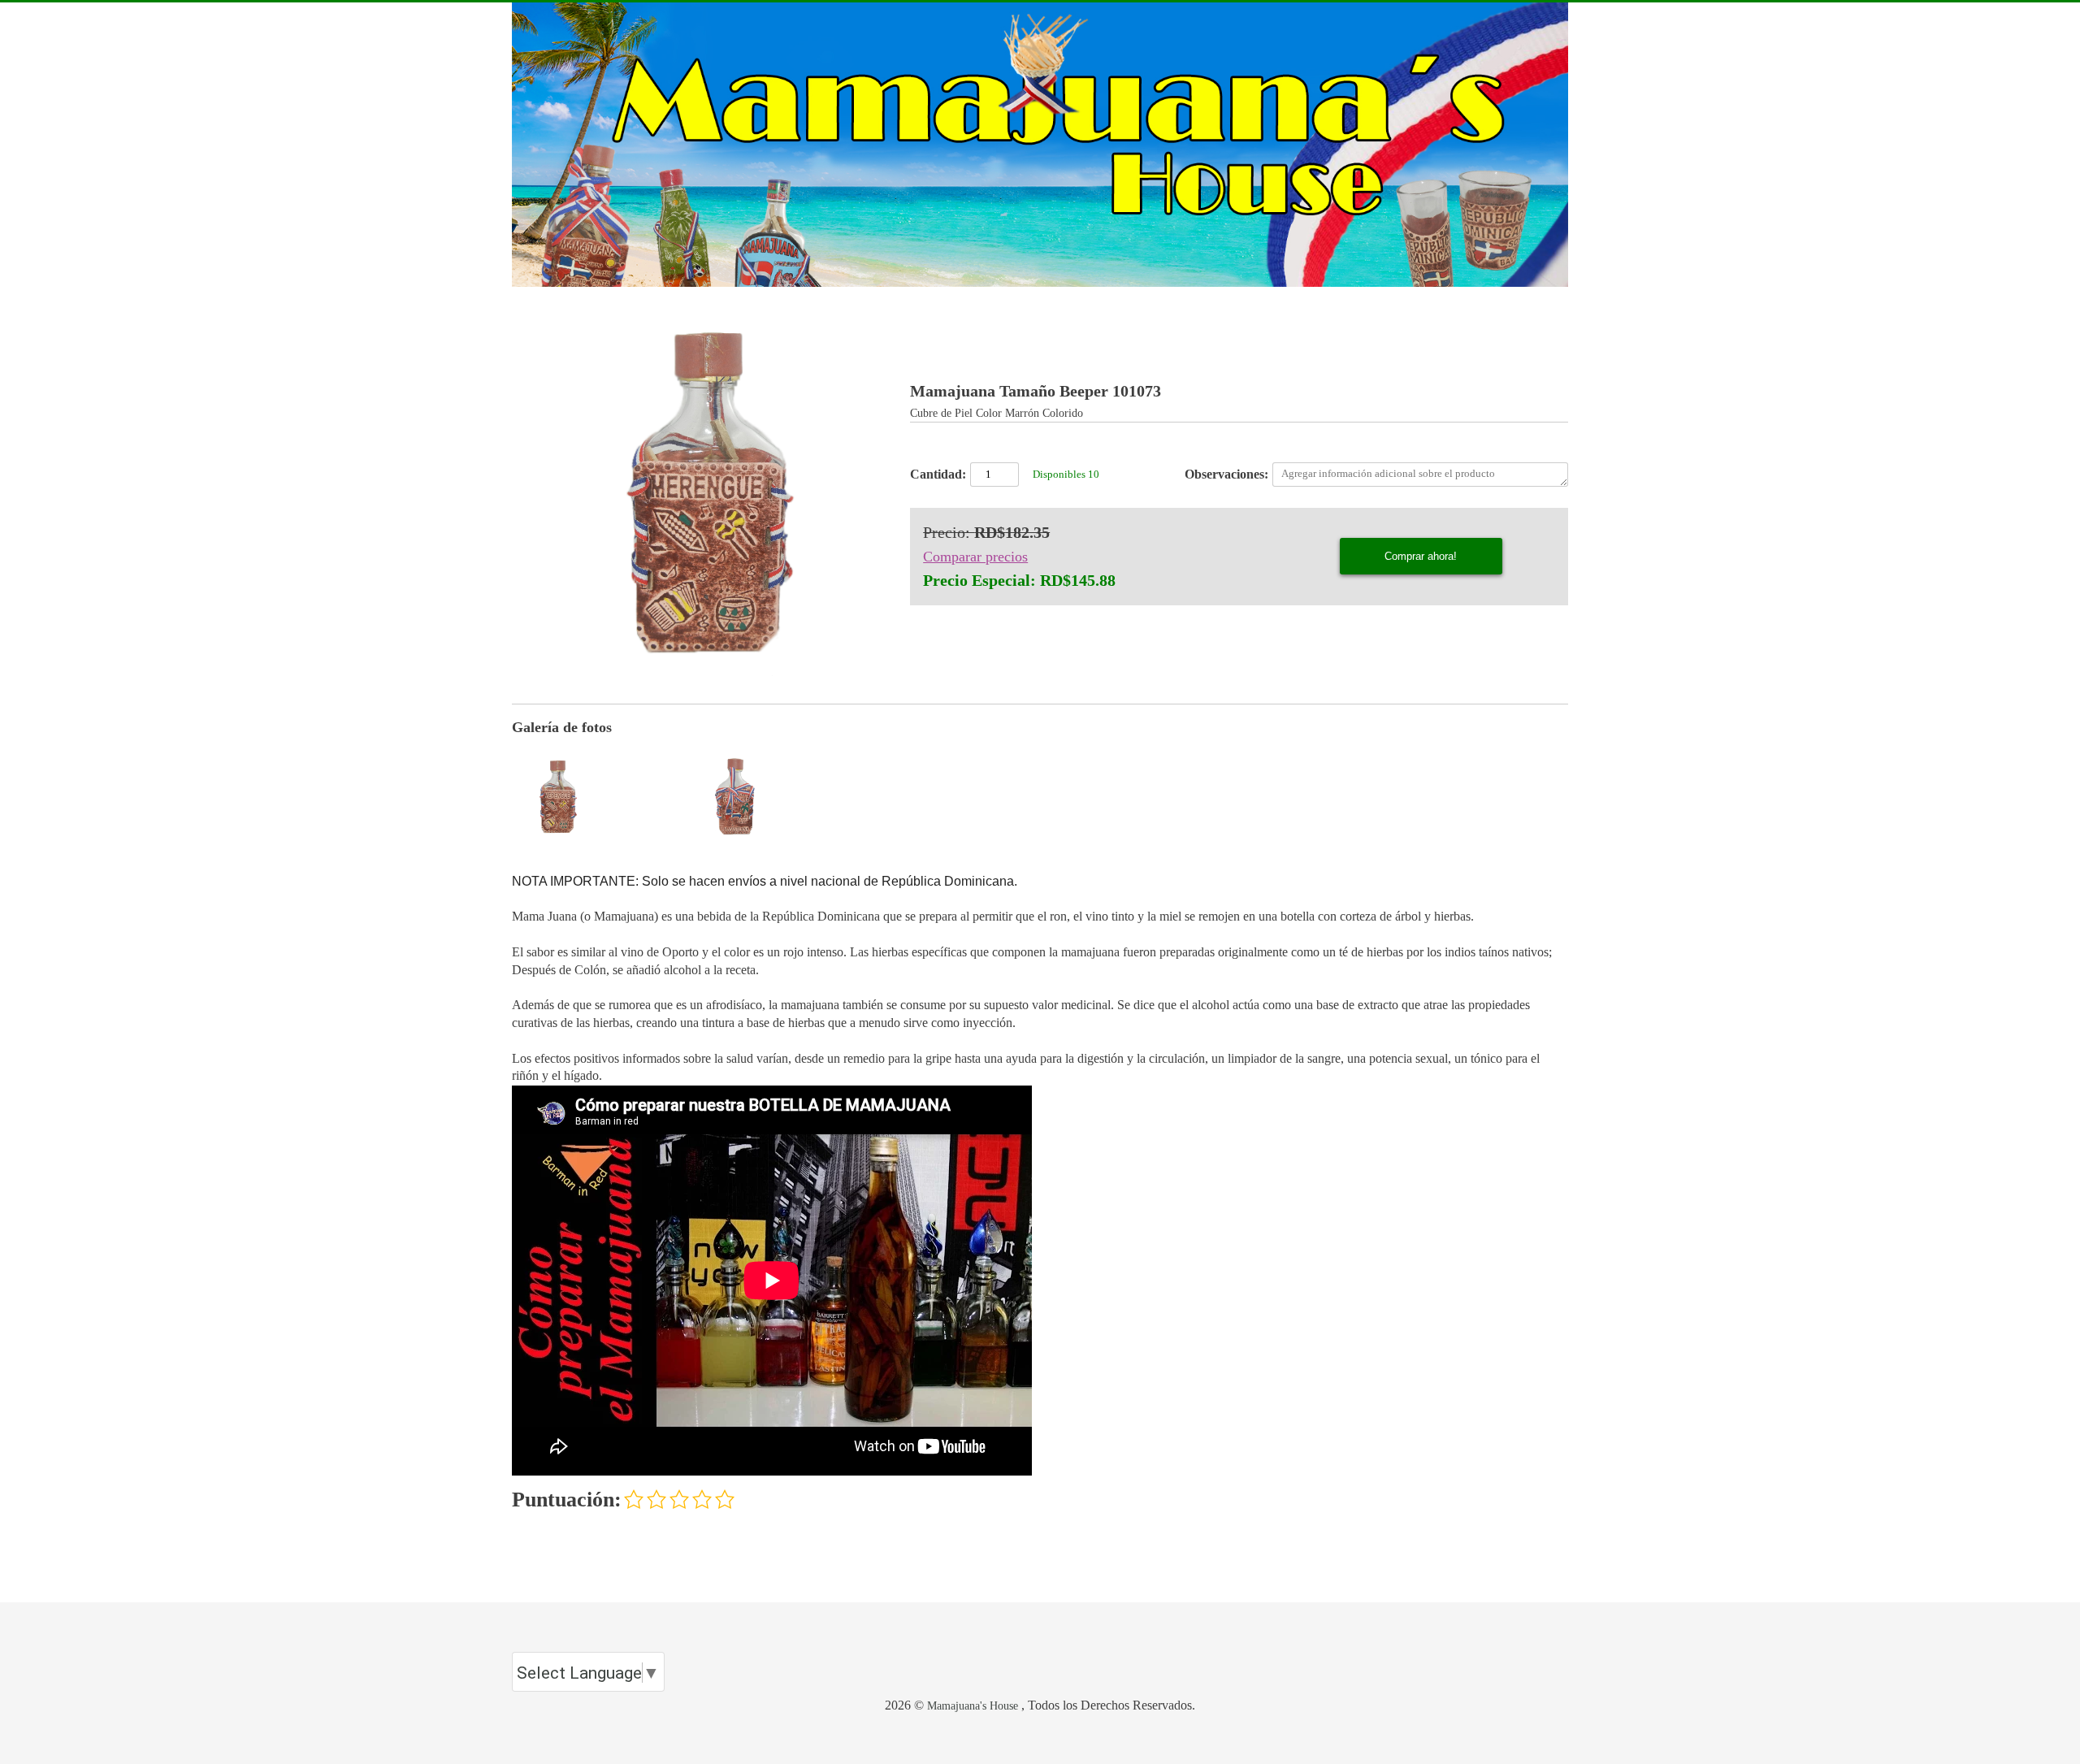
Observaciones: (1226, 474)
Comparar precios (975, 557)
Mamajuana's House (973, 1705)
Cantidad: (938, 474)
